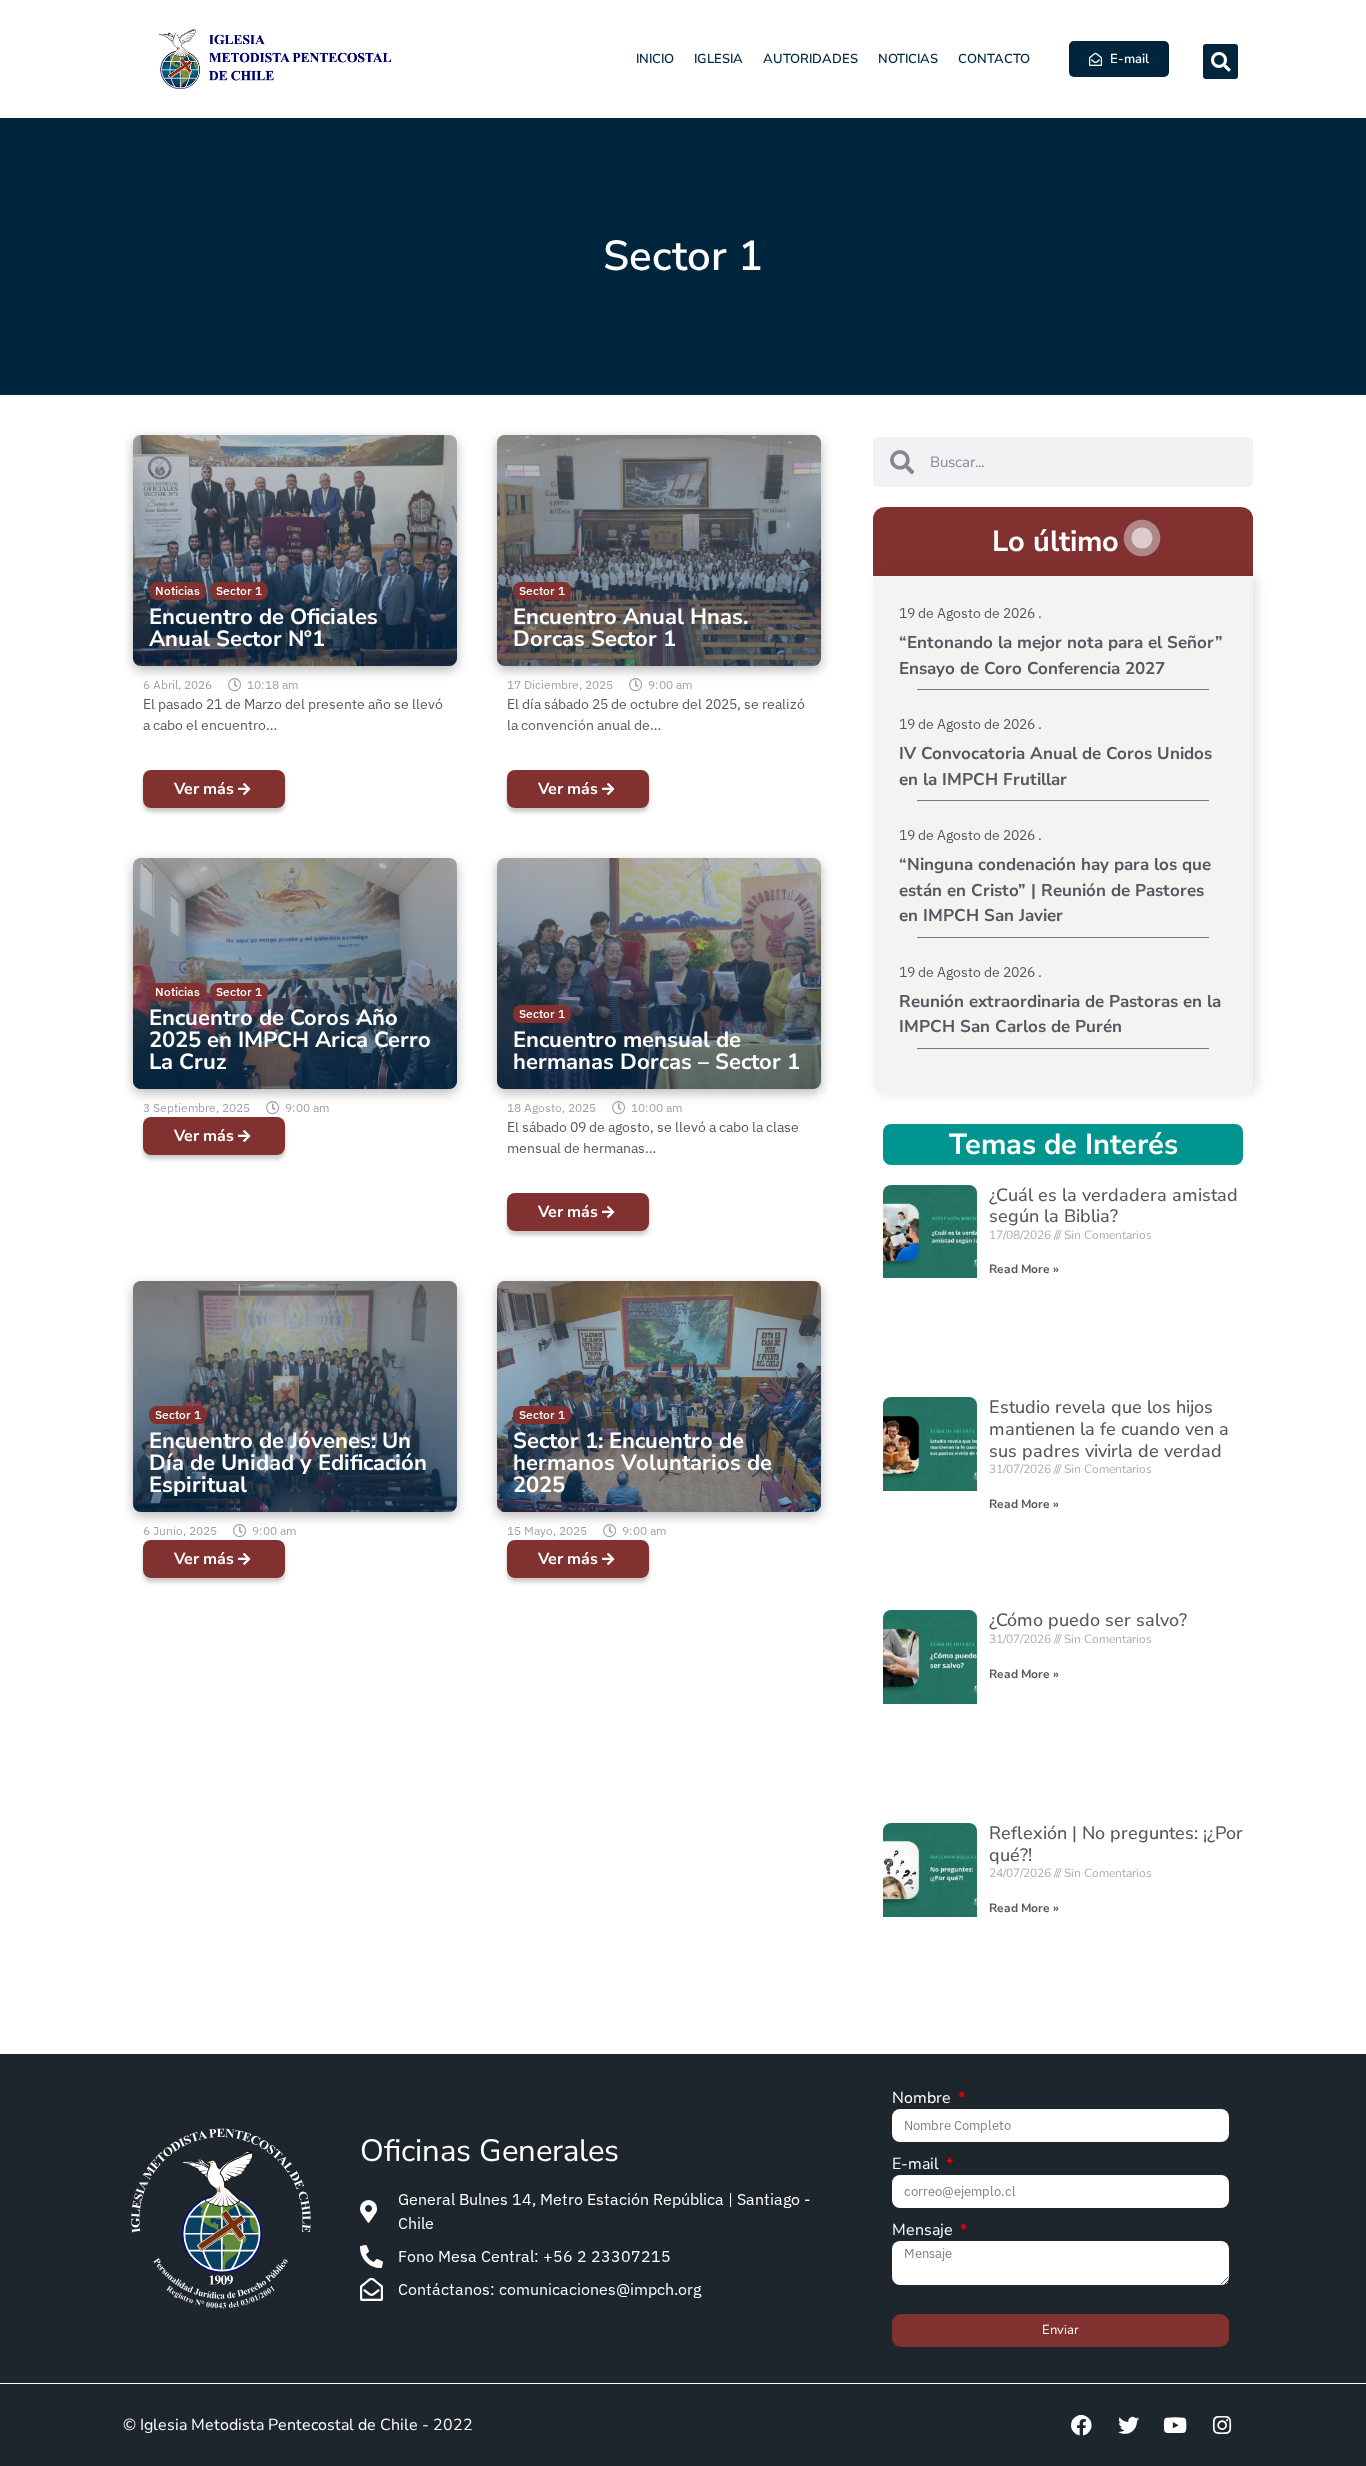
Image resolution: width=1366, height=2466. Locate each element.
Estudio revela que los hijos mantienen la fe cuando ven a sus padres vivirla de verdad (1109, 1428)
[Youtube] (1175, 2425)
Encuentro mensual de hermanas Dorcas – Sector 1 (656, 1051)
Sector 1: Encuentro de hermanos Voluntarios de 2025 (642, 1463)
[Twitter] (1128, 2425)
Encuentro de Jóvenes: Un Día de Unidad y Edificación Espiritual (288, 1463)
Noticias (908, 59)
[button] (1220, 61)
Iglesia (718, 59)
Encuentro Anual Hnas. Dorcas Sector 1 (630, 628)
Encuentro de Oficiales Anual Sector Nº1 (263, 628)
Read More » (1024, 1269)
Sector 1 (239, 590)
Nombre (923, 2099)
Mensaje (924, 2231)
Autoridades (810, 59)
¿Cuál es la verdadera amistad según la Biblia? (1113, 1206)
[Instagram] (1222, 2425)
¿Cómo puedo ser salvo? (1088, 1620)
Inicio (655, 59)
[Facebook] (1081, 2425)
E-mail (917, 2165)
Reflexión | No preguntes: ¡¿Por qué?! (1116, 1844)
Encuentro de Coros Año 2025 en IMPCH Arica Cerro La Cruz (290, 1040)
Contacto (994, 59)
